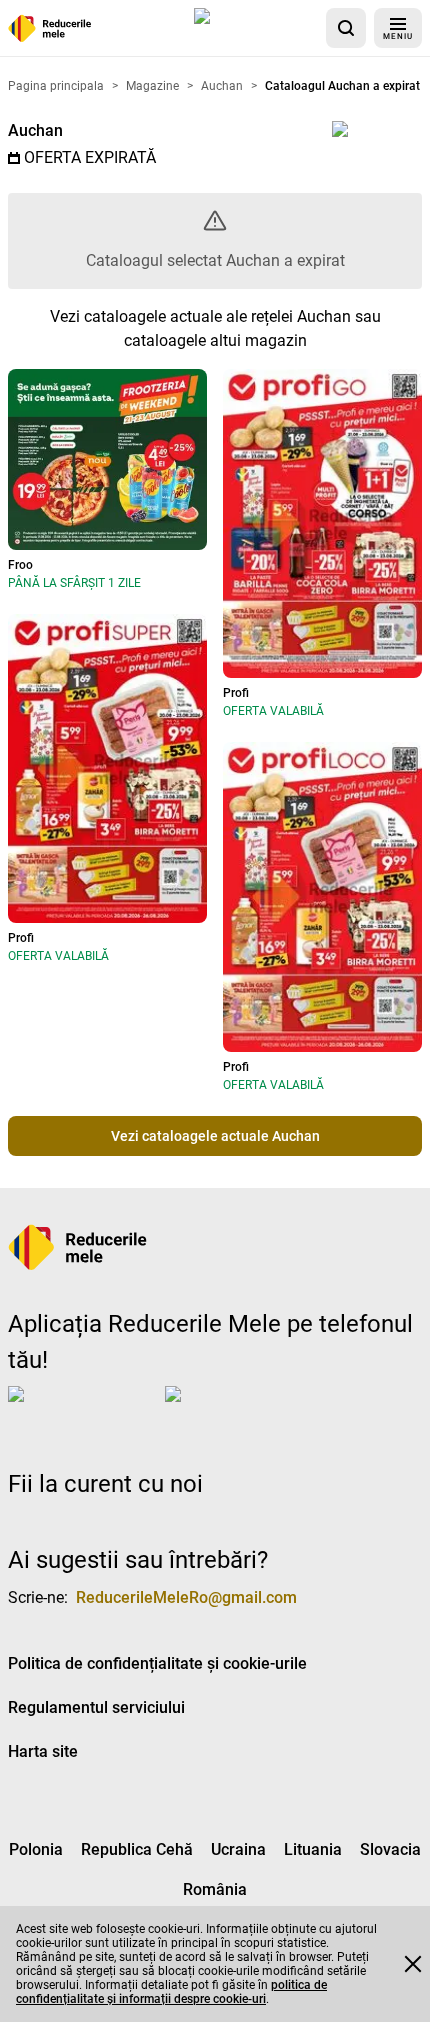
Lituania (313, 1849)
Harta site (43, 1751)
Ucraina (238, 1849)
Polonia (36, 1849)
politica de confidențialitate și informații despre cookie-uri (171, 1992)
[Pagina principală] (50, 28)
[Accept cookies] (413, 1964)
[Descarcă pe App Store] (256, 28)
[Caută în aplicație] (346, 28)
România (215, 1889)
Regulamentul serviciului (96, 1707)
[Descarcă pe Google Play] (245, 1410)
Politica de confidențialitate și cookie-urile (157, 1663)
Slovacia (390, 1849)
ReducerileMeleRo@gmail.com (186, 1597)
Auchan (35, 130)
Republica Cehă (137, 1849)
